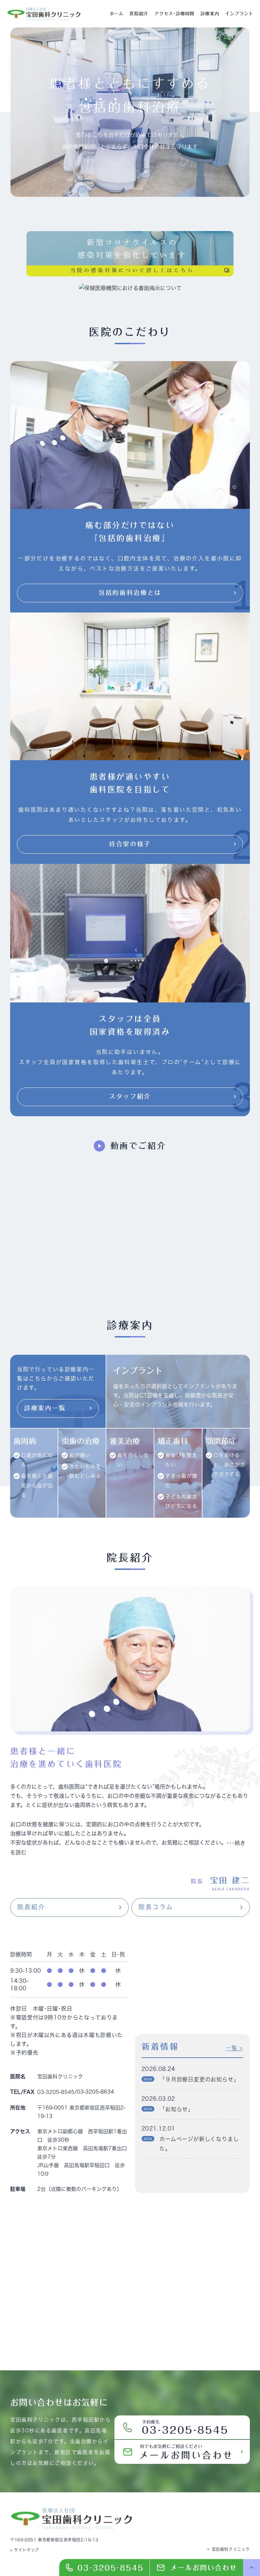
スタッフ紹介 (130, 1096)
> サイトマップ (25, 2550)
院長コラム (156, 1907)
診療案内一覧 (45, 1408)
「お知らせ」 (177, 2109)
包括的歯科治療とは (130, 593)
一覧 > (234, 2048)
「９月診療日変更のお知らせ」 (199, 2079)
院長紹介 (31, 1907)
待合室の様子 (130, 844)
